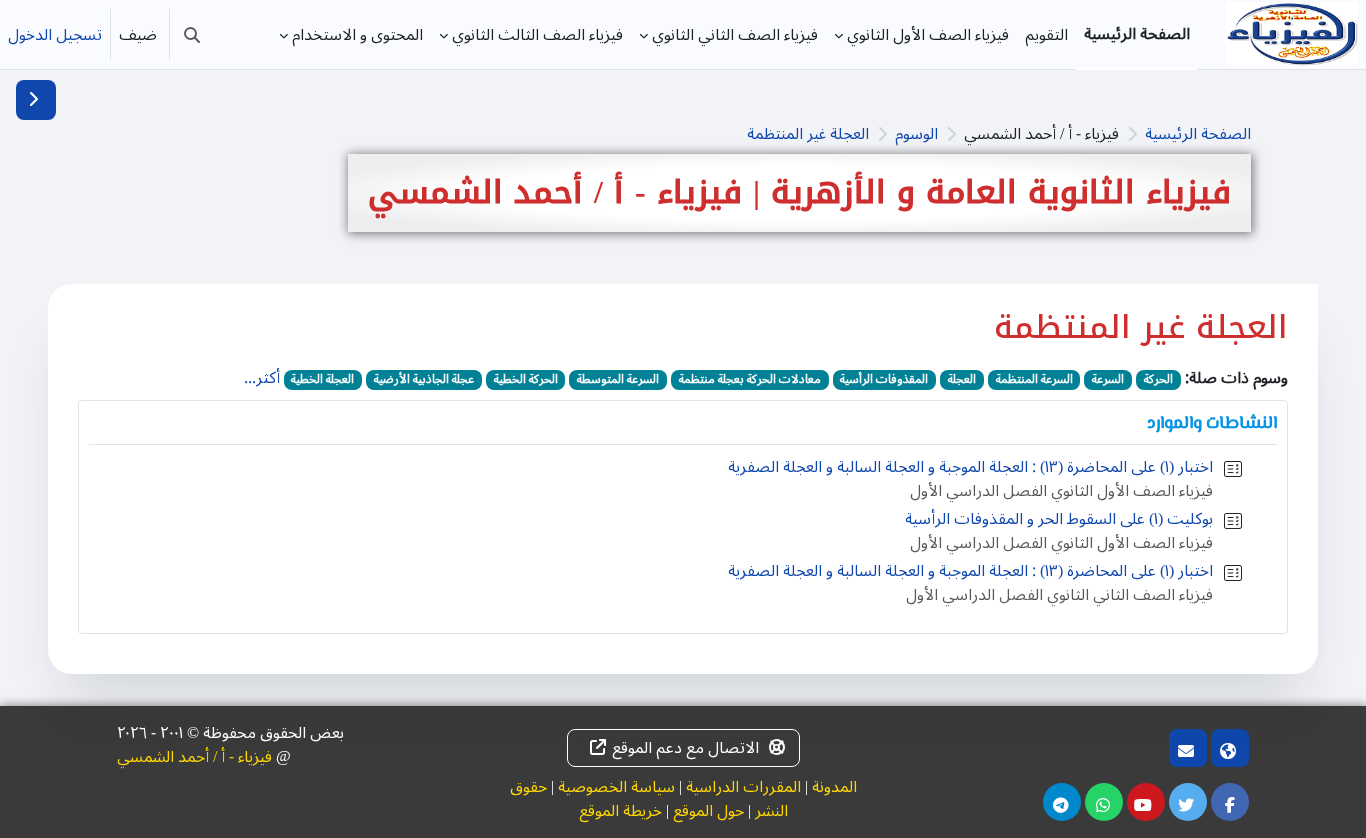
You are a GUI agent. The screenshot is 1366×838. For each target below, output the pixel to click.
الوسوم (916, 134)
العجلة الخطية (322, 380)
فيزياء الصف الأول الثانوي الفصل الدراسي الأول (1061, 491)
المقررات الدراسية (743, 787)
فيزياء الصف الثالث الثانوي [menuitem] (537, 35)
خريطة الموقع (620, 811)
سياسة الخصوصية (616, 787)
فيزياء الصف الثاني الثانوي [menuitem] (735, 35)
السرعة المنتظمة (1034, 380)
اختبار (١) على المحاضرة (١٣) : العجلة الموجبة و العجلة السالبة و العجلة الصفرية (970, 467)
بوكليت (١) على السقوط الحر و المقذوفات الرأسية (1059, 519)
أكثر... (262, 378)
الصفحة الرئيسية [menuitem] (1137, 34)
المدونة (834, 787)
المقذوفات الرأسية (884, 380)
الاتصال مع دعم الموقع (685, 748)
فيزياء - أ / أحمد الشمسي (194, 757)
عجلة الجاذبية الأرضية (424, 380)
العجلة (962, 380)
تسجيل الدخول (55, 35)
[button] (192, 34)
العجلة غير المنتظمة (808, 134)
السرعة (1108, 380)
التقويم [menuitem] (1046, 35)
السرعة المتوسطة (618, 380)
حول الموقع (708, 811)
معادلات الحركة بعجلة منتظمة (750, 380)
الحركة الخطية (526, 380)
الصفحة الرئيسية (1198, 134)
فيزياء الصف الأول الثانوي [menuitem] (928, 35)
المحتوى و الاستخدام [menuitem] (357, 35)
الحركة (1158, 380)
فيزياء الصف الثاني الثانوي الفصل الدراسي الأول (1059, 595)
